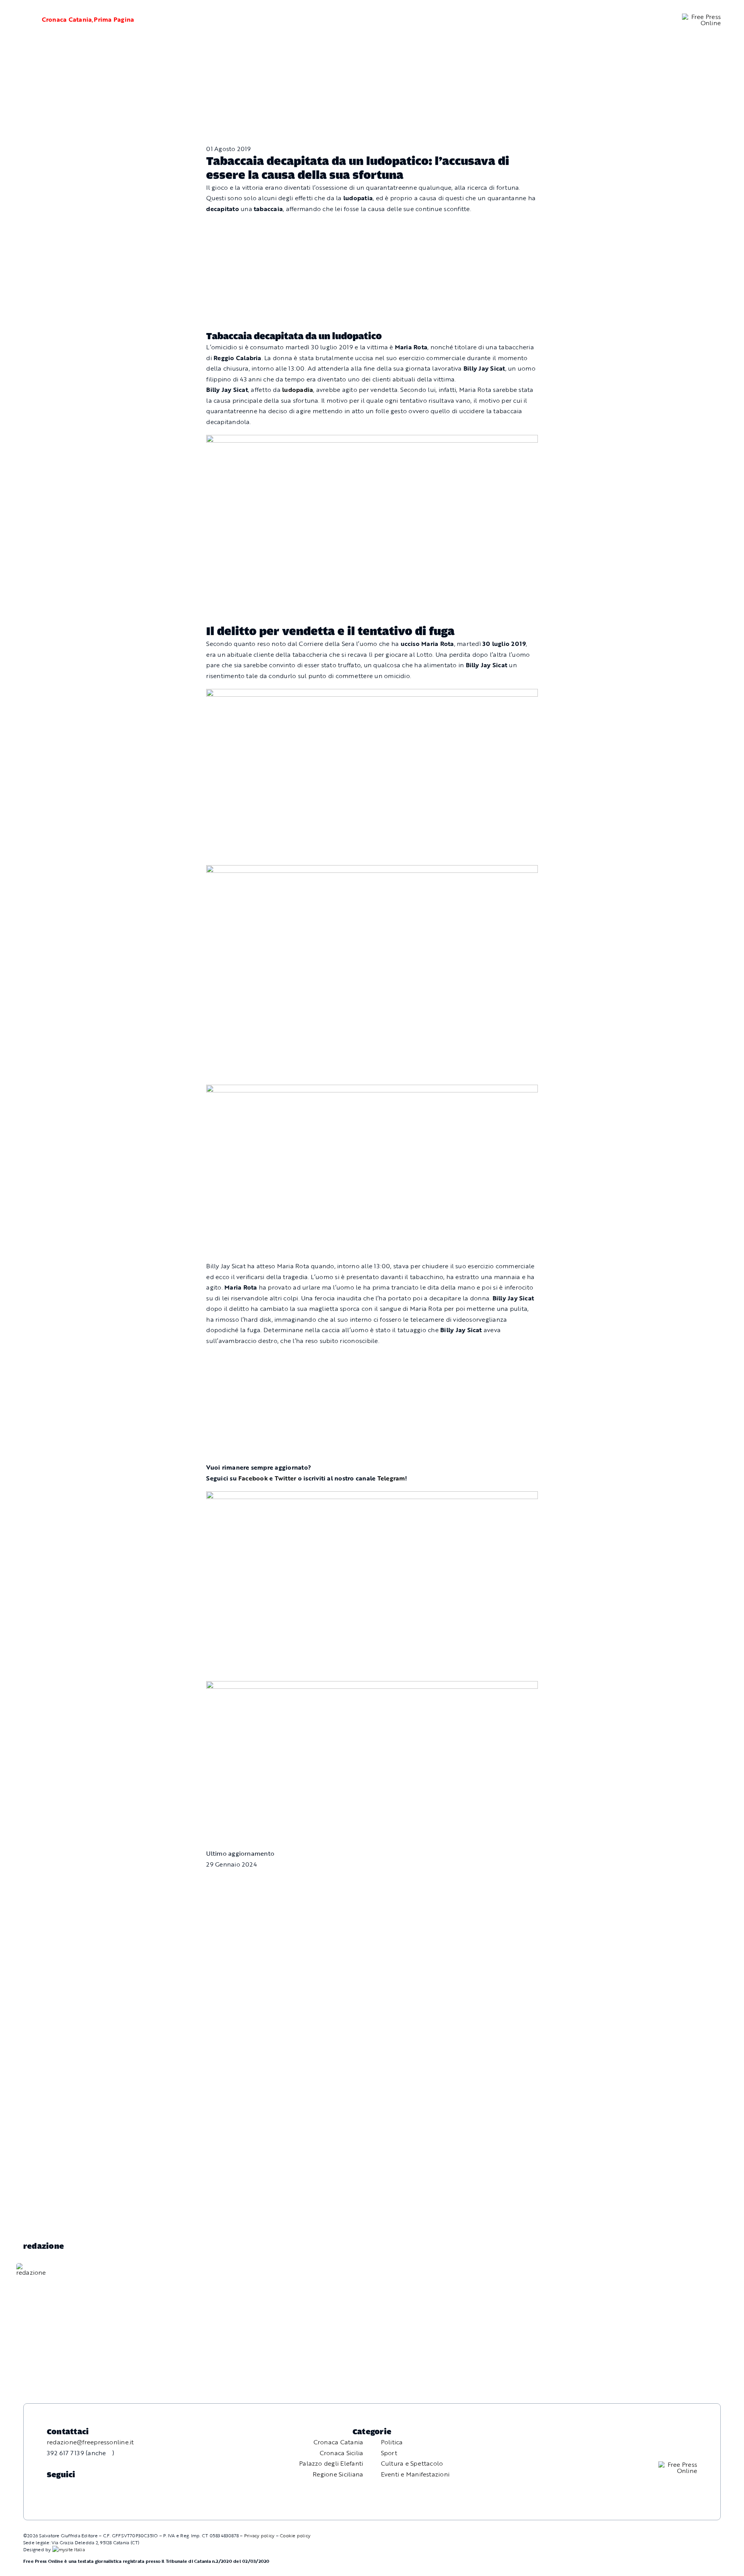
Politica (392, 2442)
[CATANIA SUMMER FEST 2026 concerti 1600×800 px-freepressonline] (372, 694)
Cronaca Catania (67, 19)
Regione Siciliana (338, 2474)
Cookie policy (295, 2535)
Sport (389, 2453)
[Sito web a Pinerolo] (69, 2549)
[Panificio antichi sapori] (372, 870)
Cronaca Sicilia (342, 2453)
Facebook (253, 1478)
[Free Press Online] (701, 17)
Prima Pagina (114, 19)
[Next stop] (372, 440)
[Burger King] (372, 1686)
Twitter (286, 1478)
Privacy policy (259, 2535)
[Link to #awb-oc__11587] (22, 20)
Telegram (391, 1478)
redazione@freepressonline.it (90, 2442)
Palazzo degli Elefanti (331, 2463)
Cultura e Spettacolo (412, 2463)
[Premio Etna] (372, 1090)
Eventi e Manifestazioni (415, 2474)
